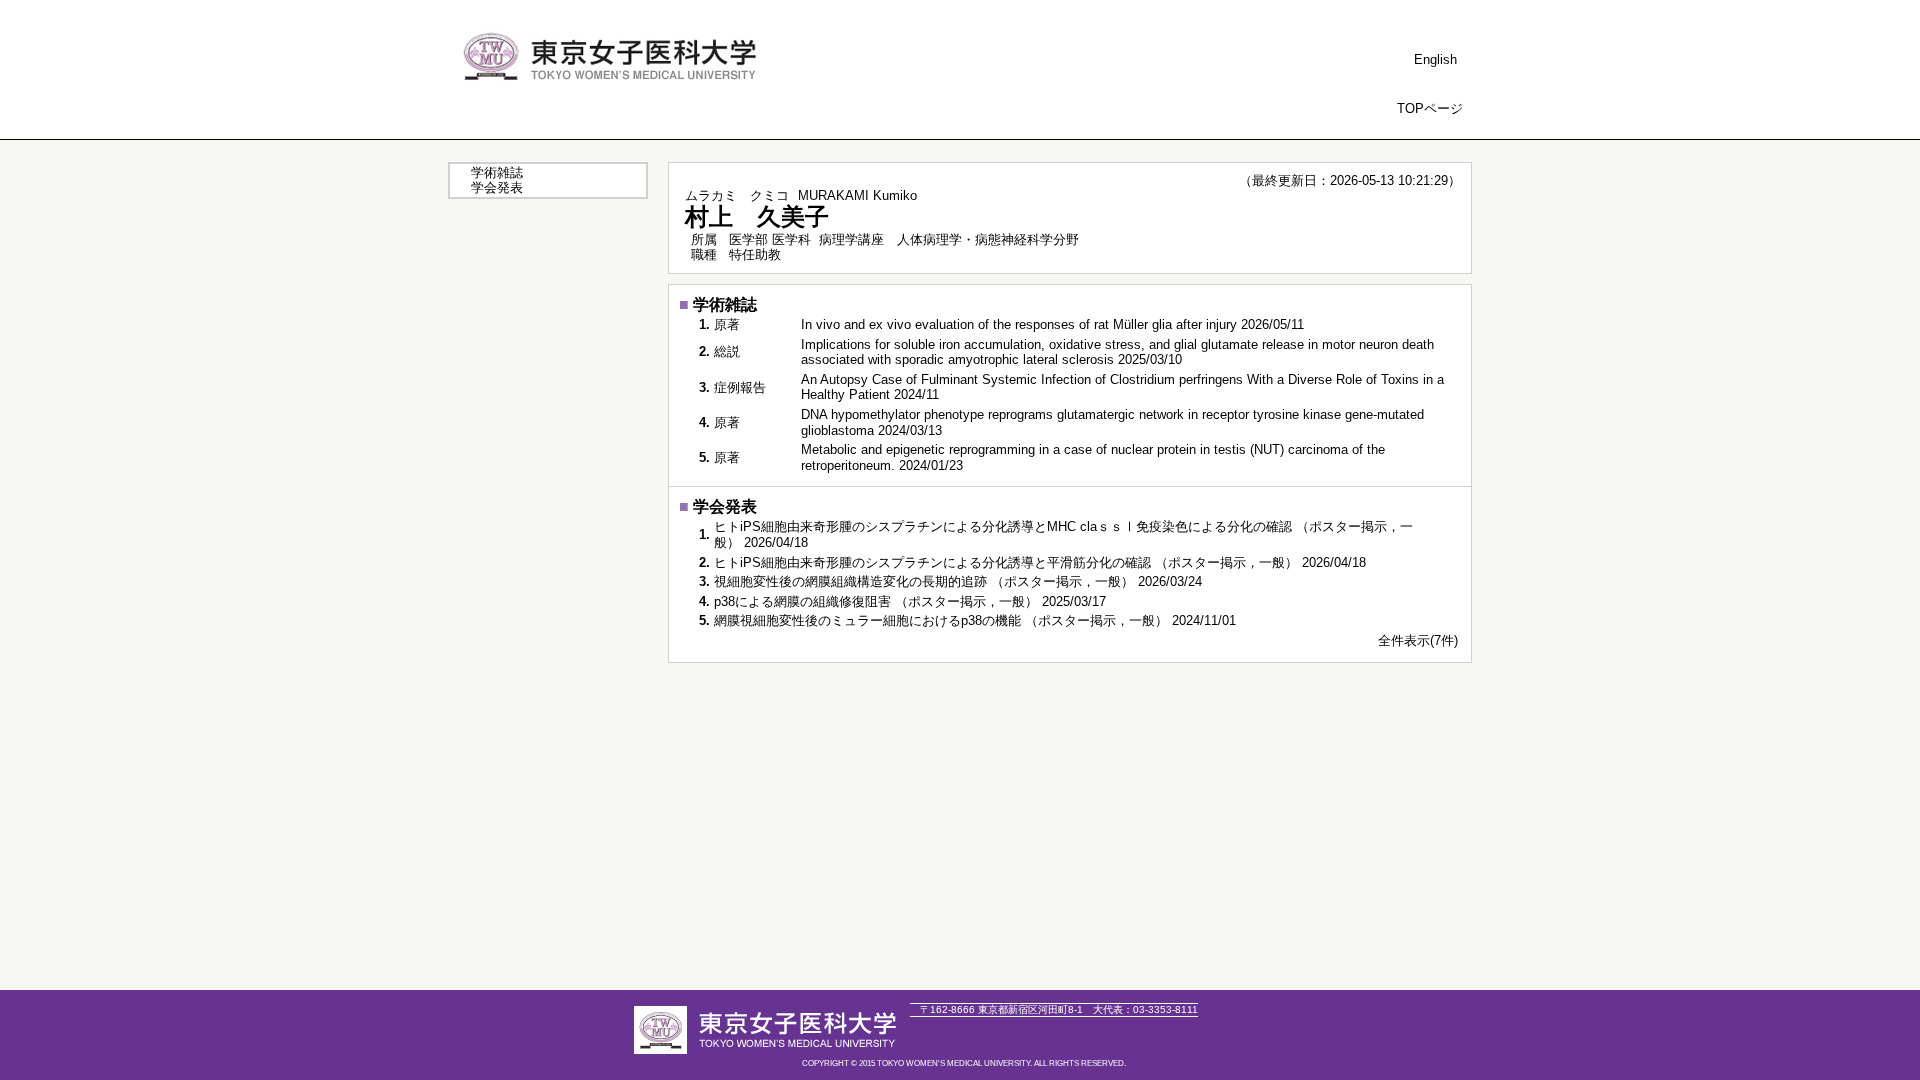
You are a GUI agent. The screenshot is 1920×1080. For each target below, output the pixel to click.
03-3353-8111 (1145, 1009)
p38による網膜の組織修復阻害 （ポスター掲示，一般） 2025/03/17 (910, 601)
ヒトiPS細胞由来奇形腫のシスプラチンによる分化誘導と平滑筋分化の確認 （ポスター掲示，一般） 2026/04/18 (1040, 562)
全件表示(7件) (1418, 640)
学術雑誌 (497, 172)
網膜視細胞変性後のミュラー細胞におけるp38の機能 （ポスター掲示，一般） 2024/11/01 (975, 620)
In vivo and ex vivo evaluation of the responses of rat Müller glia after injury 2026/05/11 (1052, 324)
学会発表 (497, 187)
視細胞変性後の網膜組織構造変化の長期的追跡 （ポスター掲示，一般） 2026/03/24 (958, 581)
